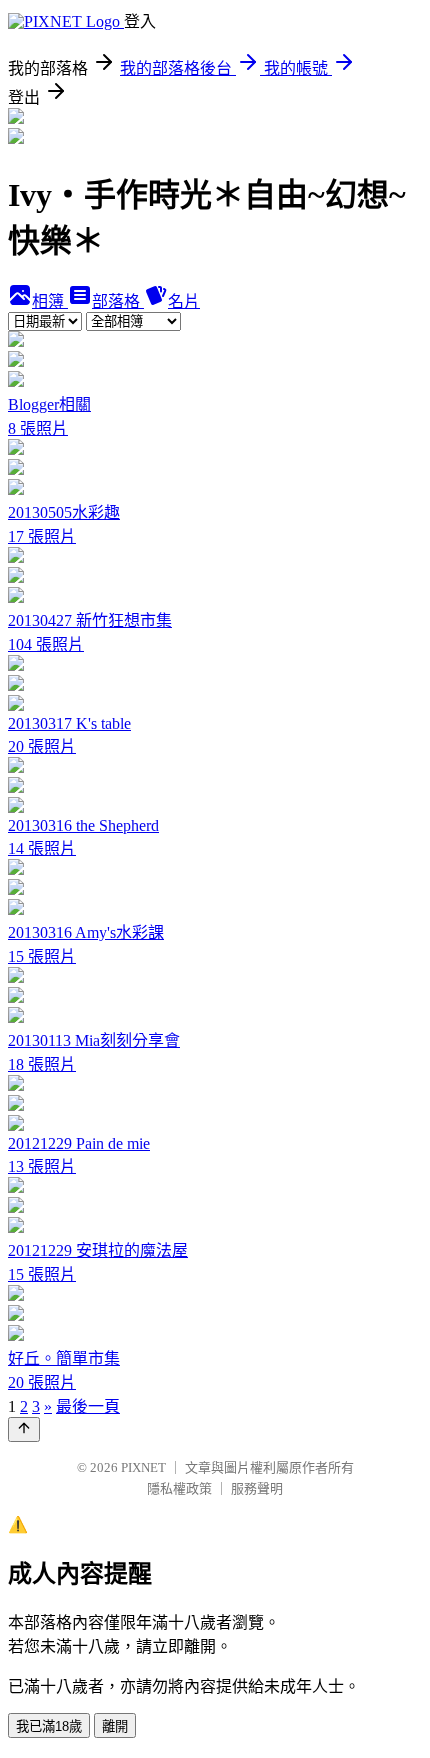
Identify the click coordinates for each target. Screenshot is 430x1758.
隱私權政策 (179, 1488)
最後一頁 (88, 1406)
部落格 (118, 301)
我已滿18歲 (49, 1726)
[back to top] (24, 1429)
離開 (115, 1726)
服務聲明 (257, 1488)
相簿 (50, 301)
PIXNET (143, 1467)
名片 (184, 301)
